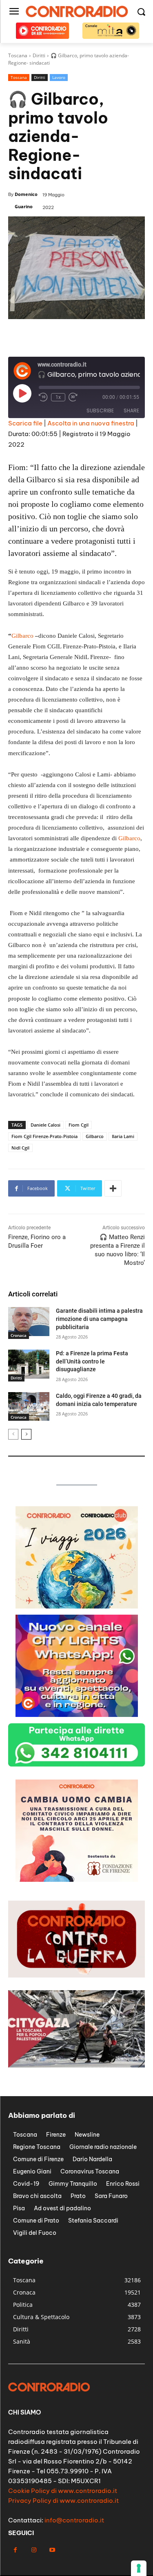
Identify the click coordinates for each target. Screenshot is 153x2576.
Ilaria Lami (123, 1136)
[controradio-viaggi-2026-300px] (77, 1606)
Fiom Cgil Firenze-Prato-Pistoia (44, 1136)
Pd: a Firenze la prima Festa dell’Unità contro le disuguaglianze (92, 1361)
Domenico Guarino (26, 200)
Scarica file (25, 423)
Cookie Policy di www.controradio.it (63, 2491)
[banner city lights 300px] (77, 1715)
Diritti (40, 77)
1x (58, 397)
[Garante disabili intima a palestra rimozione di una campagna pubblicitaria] (29, 1321)
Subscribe (100, 411)
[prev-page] (13, 1434)
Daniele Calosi (45, 1125)
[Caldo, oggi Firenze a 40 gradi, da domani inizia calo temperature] (29, 1406)
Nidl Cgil (20, 1148)
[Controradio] (76, 11)
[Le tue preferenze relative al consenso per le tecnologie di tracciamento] (139, 2568)
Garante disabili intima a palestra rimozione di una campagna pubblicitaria (99, 1319)
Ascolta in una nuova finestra (91, 423)
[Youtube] (52, 2550)
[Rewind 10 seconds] (43, 397)
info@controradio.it (74, 2520)
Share (131, 411)
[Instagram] (34, 2550)
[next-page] (26, 1434)
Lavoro (59, 77)
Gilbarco (22, 636)
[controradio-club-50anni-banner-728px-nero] (76, 348)
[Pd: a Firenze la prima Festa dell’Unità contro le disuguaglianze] (29, 1364)
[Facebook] (15, 2550)
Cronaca (19, 1335)
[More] (113, 1188)
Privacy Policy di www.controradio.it (63, 2501)
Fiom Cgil (79, 1125)
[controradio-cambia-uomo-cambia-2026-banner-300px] (77, 1880)
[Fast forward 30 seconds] (73, 397)
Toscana (19, 77)
